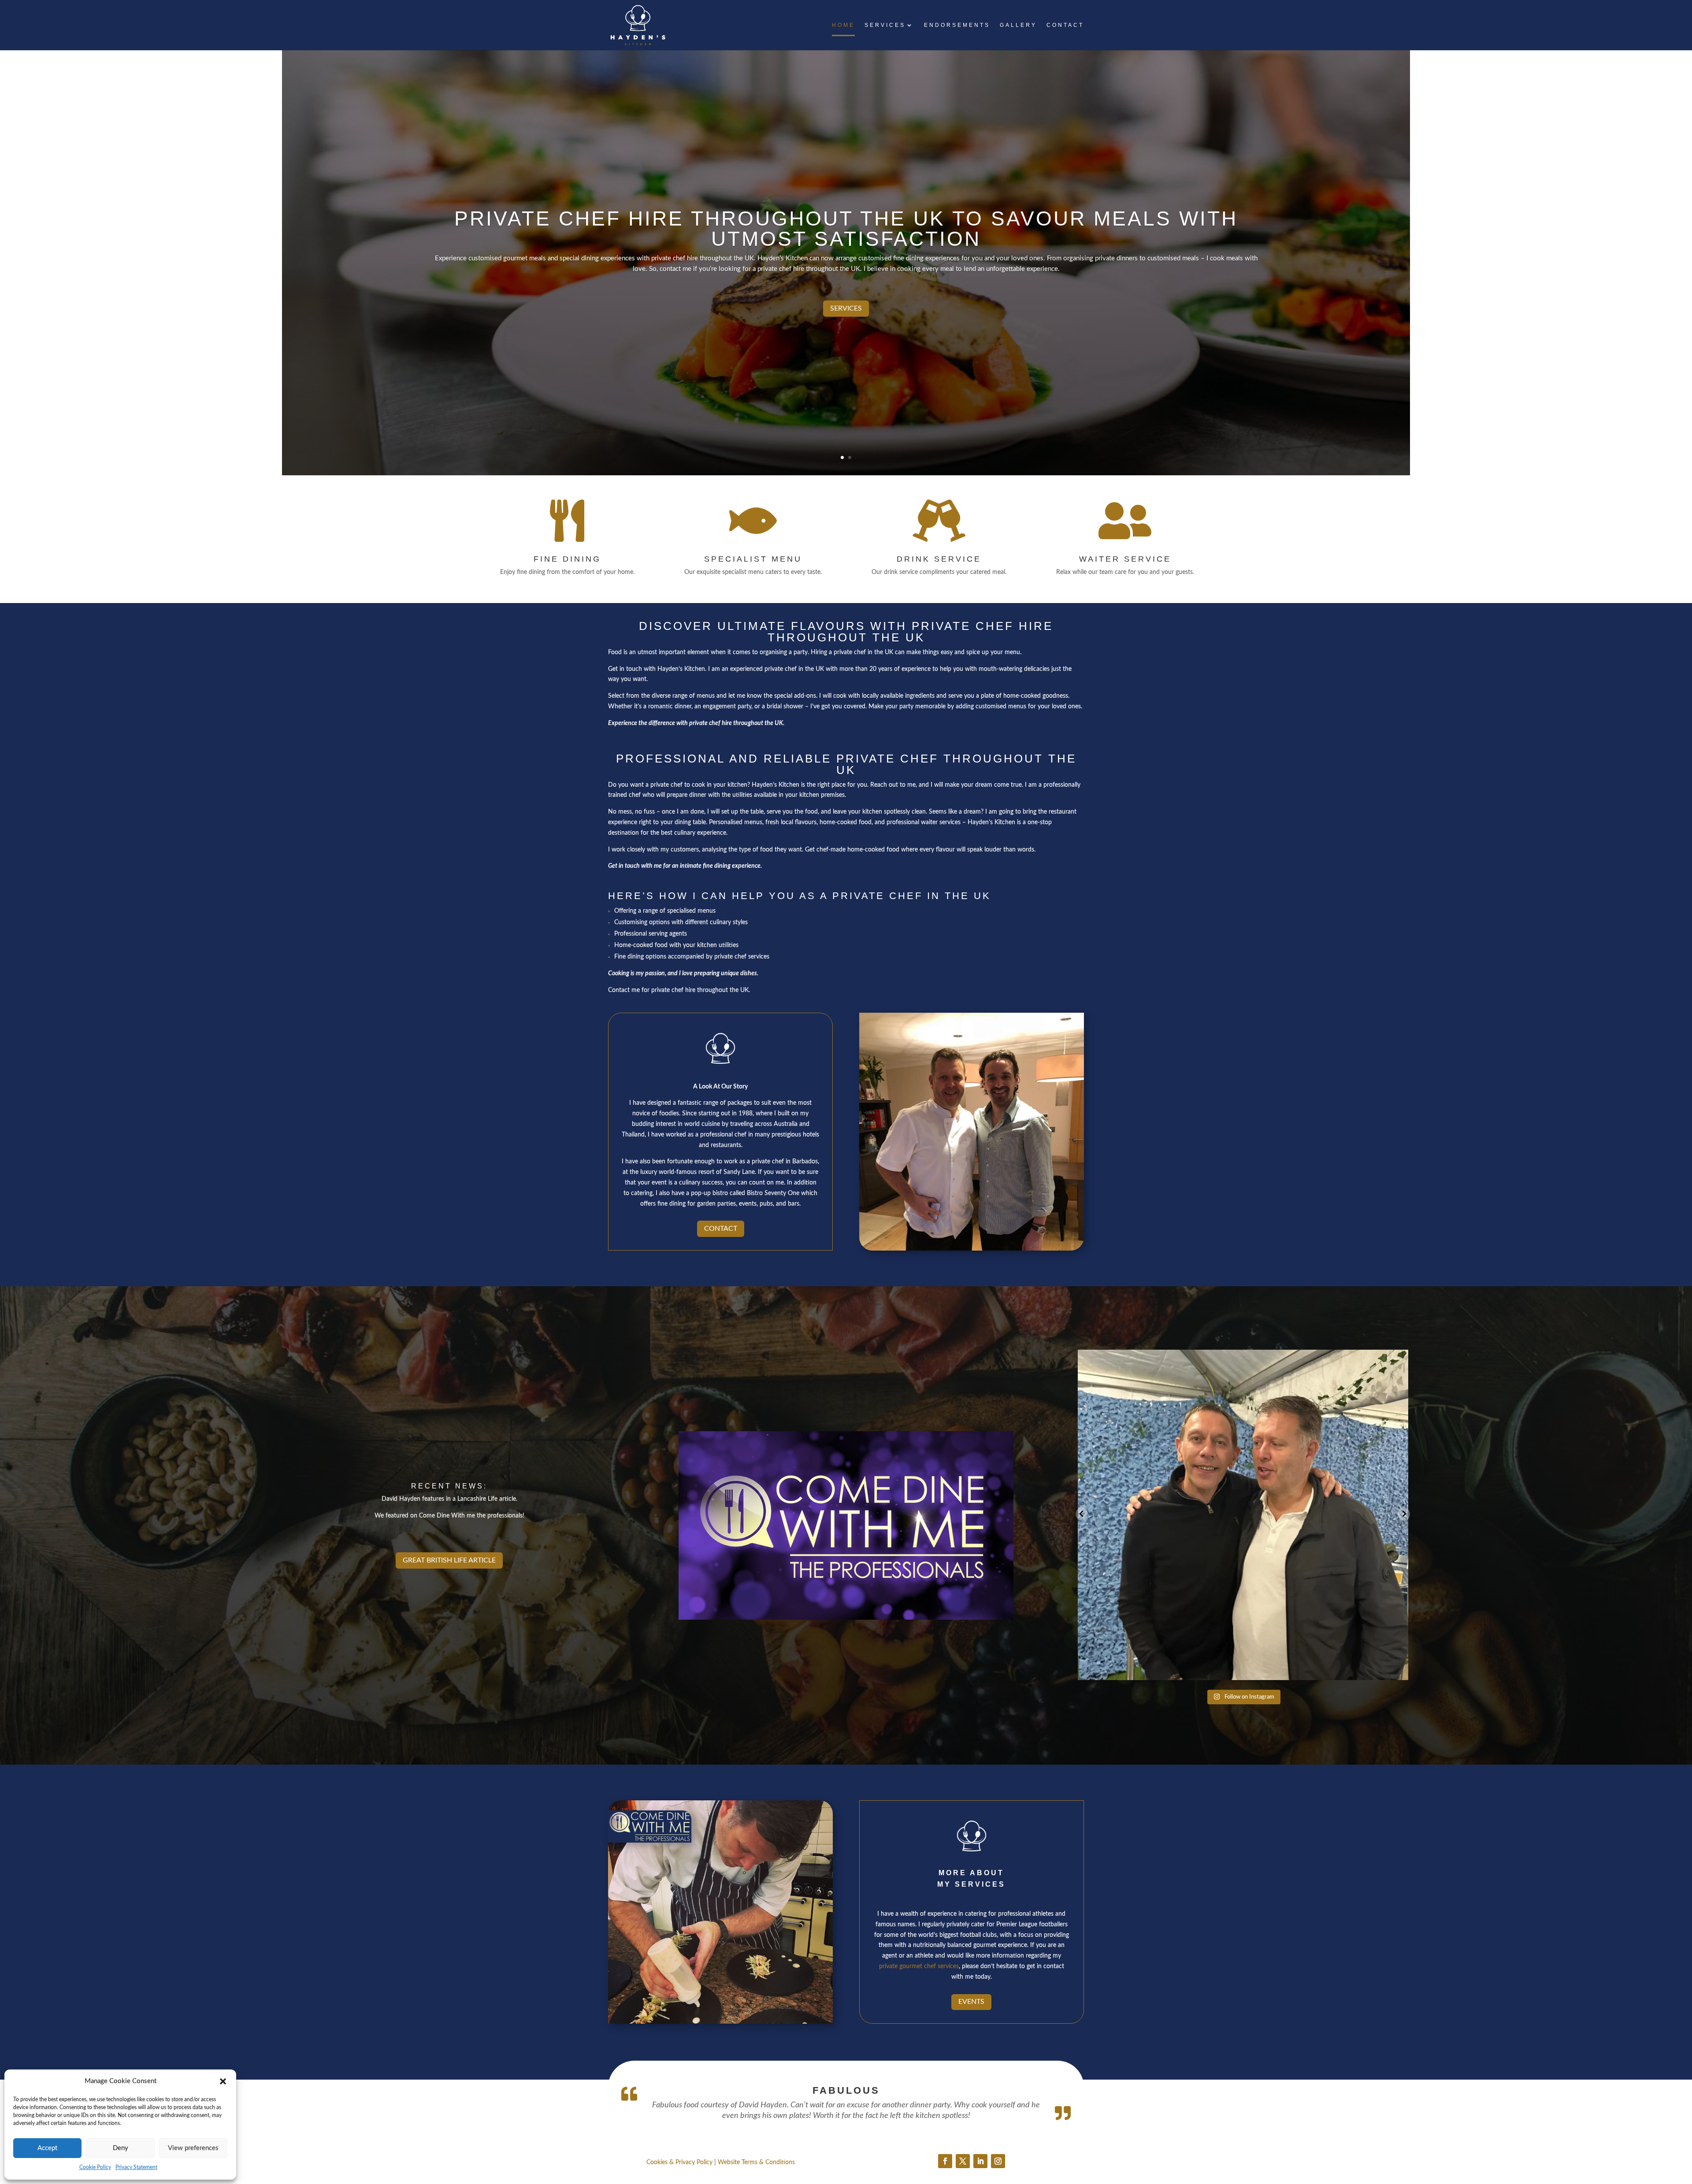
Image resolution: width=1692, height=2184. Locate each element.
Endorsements (957, 25)
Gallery (1018, 25)
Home (843, 25)
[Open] (1243, 1515)
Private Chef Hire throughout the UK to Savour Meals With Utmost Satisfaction (846, 229)
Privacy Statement (136, 2167)
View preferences (193, 2148)
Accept (47, 2148)
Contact (1065, 25)
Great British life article (449, 1560)
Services (885, 25)
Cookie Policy (95, 2167)
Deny (121, 2148)
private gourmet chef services (919, 1966)
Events (971, 2002)
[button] (223, 2081)
